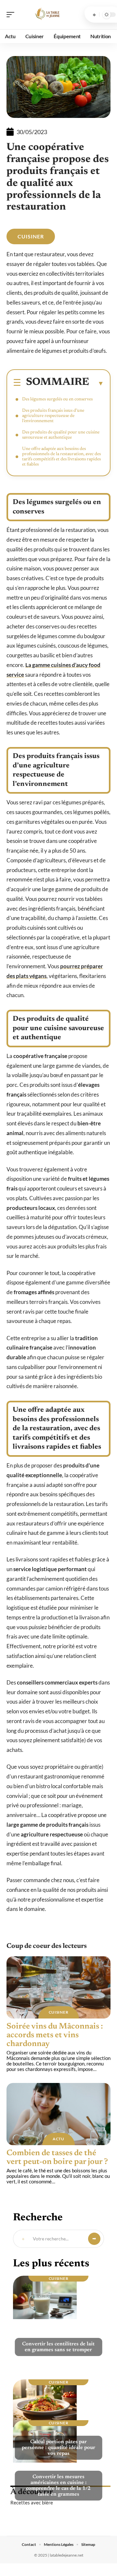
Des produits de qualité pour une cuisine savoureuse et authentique (61, 435)
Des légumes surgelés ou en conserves (58, 399)
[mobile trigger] (12, 15)
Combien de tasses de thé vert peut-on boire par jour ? (57, 2158)
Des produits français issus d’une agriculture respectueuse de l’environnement (53, 416)
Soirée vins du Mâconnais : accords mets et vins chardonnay (55, 2035)
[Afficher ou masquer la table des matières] (97, 383)
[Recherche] (94, 15)
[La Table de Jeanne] (47, 15)
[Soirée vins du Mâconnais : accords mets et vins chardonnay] (58, 1987)
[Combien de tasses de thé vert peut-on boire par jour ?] (58, 2114)
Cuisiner (31, 236)
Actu (58, 2139)
